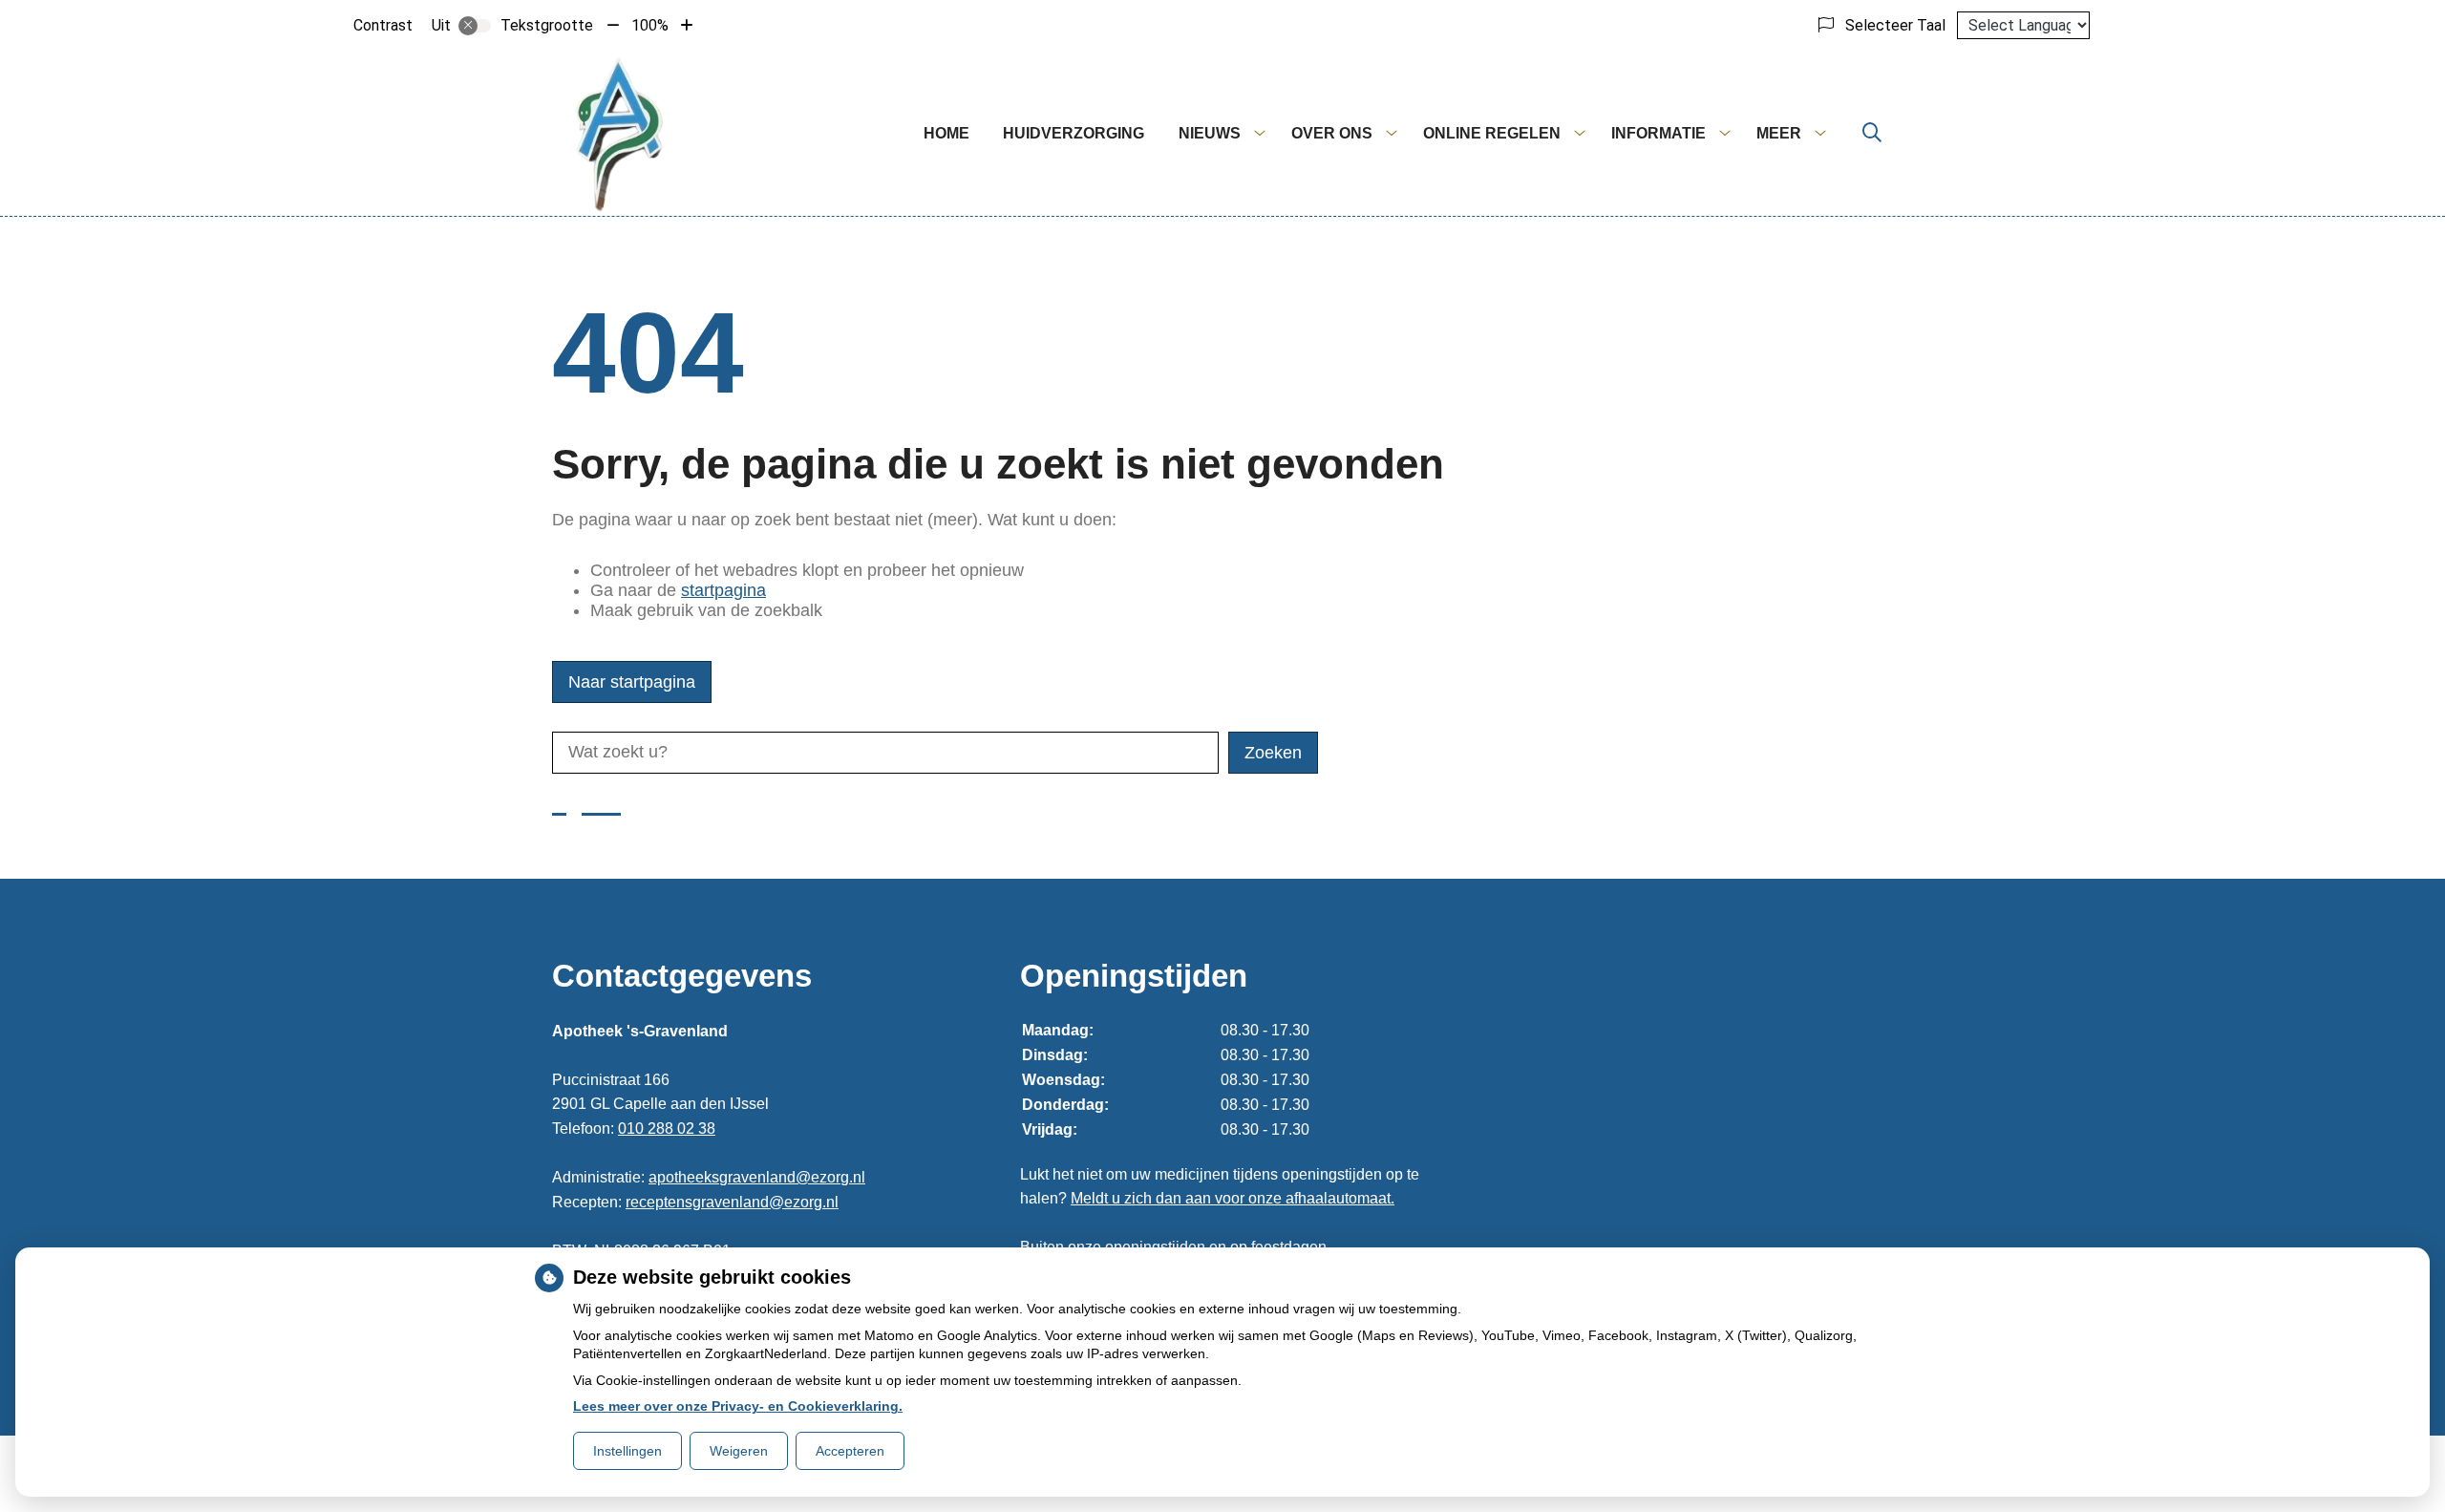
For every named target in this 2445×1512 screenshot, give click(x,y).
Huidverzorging (1074, 133)
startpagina (723, 590)
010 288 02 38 (667, 1129)
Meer (1779, 133)
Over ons (1332, 133)
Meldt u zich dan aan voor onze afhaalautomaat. (1233, 1198)
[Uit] (475, 26)
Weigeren (739, 1451)
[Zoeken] (1872, 134)
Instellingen (627, 1451)
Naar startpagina (632, 682)
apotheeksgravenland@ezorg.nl (757, 1177)
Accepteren (850, 1451)
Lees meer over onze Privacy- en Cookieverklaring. (738, 1406)
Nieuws (1210, 133)
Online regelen (1492, 133)
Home (946, 133)
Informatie (1658, 133)
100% (650, 25)
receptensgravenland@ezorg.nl (732, 1202)
